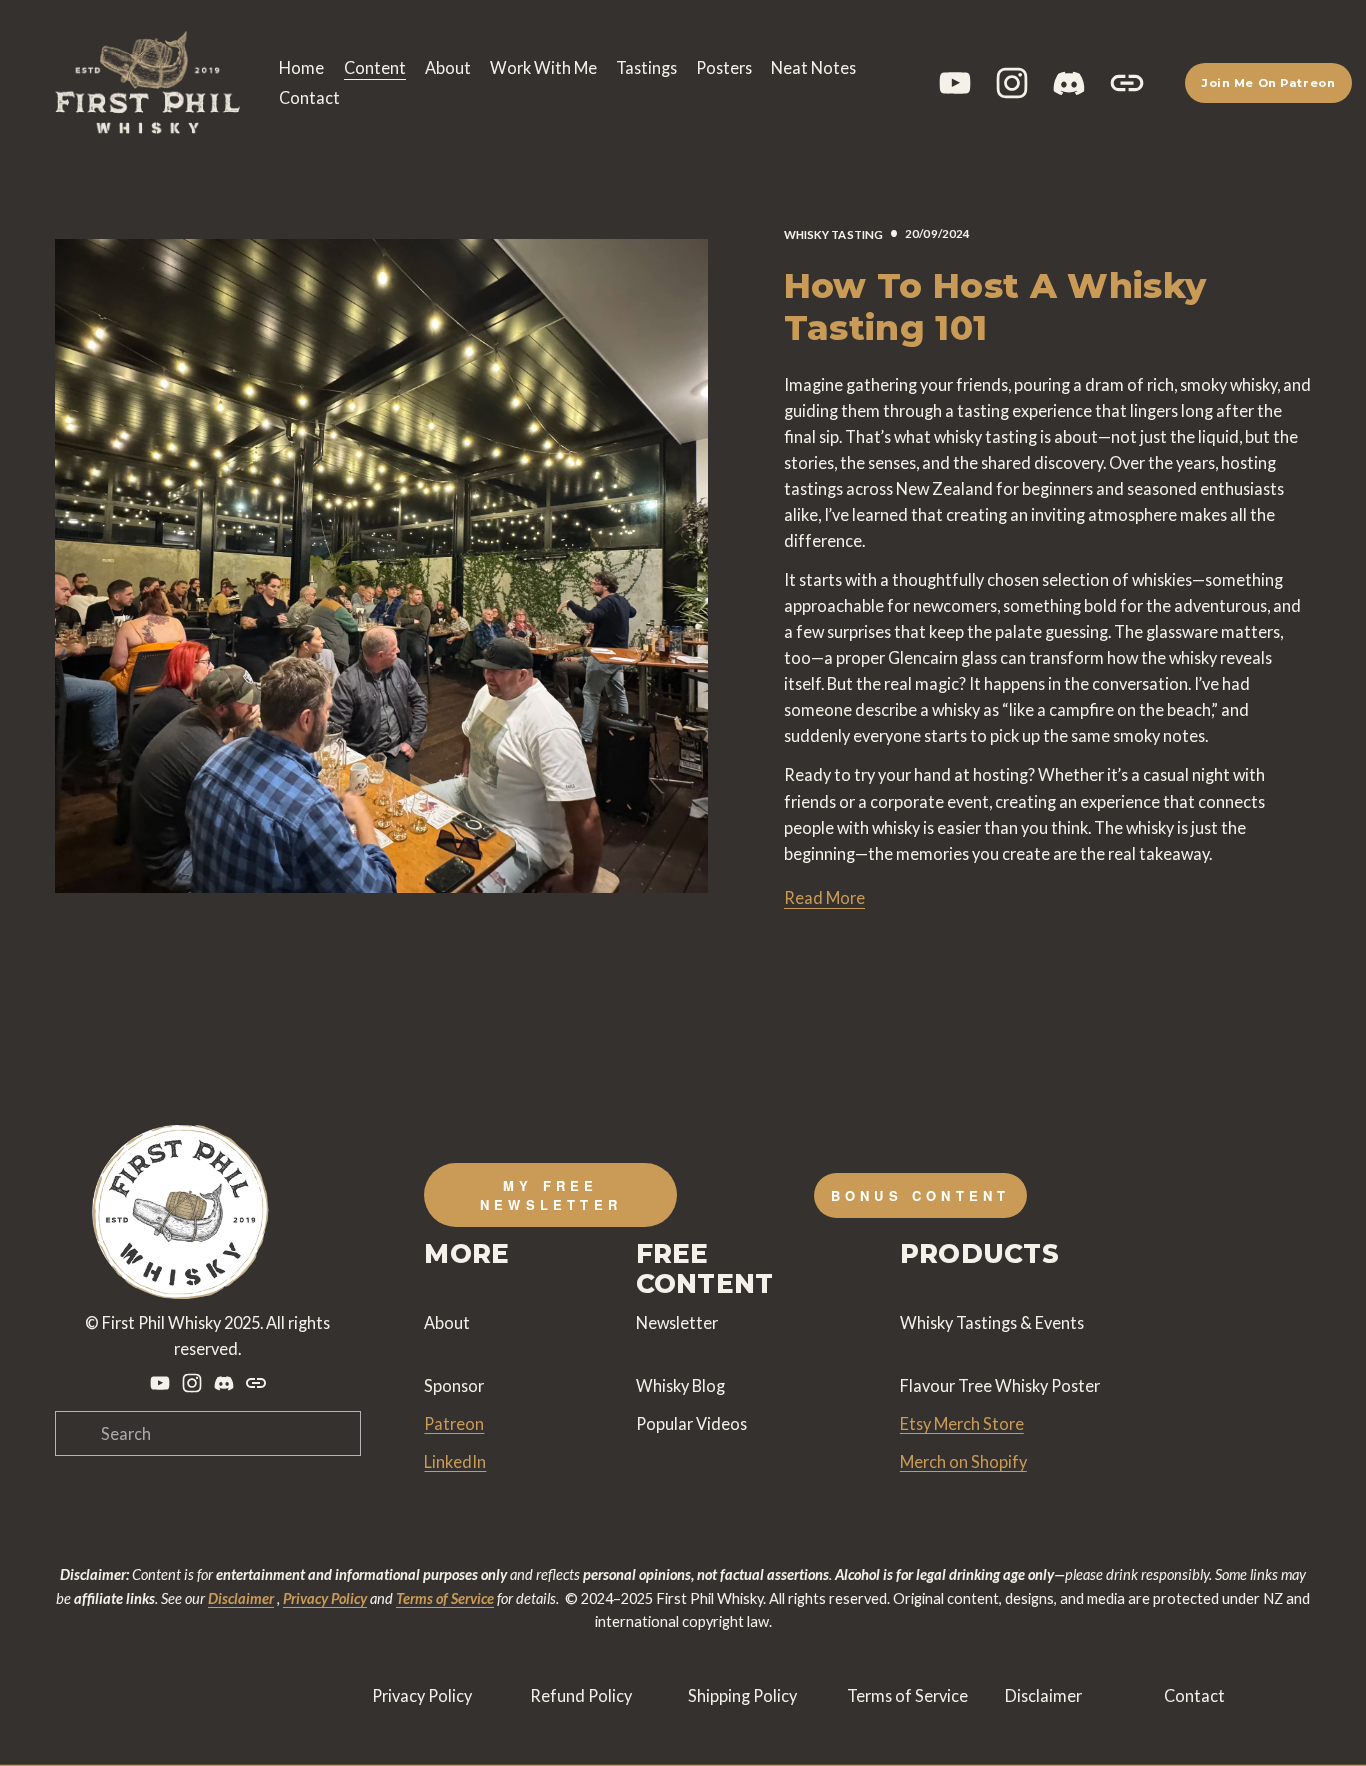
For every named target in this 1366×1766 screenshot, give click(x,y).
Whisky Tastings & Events (992, 1322)
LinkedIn (455, 1461)
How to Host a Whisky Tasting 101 (995, 306)
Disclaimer (1043, 1695)
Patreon (454, 1423)
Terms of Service (907, 1695)
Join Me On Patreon (1268, 83)
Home (301, 67)
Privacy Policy (422, 1695)
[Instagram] (1012, 83)
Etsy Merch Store (962, 1423)
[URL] (1127, 83)
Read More (824, 897)
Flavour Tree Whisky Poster (1000, 1385)
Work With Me (543, 67)
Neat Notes (813, 67)
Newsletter (677, 1322)
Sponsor (454, 1385)
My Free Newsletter (551, 1195)
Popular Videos (691, 1423)
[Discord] (1069, 83)
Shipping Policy (742, 1695)
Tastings (646, 67)
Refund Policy (581, 1695)
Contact (309, 97)
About (448, 67)
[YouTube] (955, 83)
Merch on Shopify (963, 1461)
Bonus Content (921, 1195)
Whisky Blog (680, 1385)
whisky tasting (834, 234)
